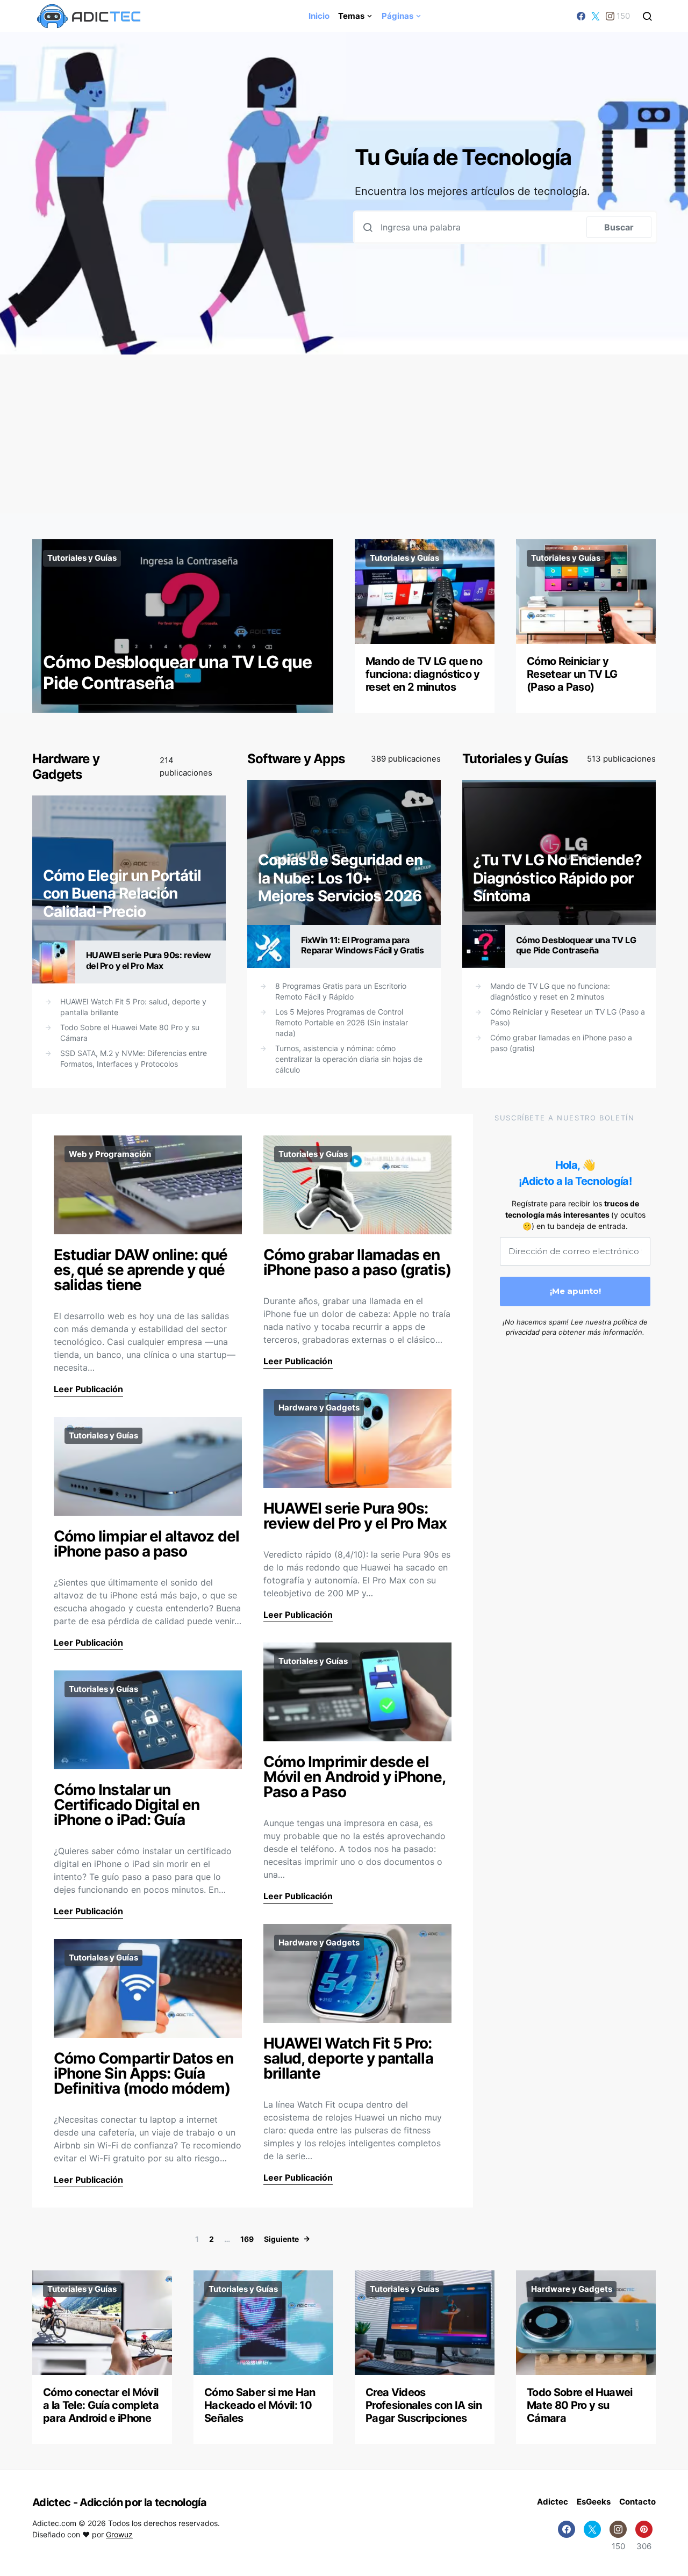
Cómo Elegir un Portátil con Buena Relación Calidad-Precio (122, 893)
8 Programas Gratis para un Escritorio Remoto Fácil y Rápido (341, 991)
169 (247, 2239)
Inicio (319, 16)
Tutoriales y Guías (82, 558)
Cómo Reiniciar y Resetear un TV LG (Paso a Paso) (572, 674)
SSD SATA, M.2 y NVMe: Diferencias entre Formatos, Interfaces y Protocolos (134, 1058)
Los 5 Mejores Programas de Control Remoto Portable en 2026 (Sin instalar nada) (342, 1022)
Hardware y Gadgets (66, 766)
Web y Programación (110, 1154)
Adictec (553, 2502)
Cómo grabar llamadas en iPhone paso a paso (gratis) (561, 1043)
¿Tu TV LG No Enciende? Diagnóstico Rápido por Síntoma (557, 878)
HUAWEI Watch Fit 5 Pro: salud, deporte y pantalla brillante (133, 1007)
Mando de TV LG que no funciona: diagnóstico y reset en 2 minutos (424, 674)
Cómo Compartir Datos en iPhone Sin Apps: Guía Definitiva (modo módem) (144, 2073)
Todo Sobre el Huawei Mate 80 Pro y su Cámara (130, 1033)
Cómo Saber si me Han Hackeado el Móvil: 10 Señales (260, 2405)
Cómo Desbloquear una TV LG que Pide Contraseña (177, 672)
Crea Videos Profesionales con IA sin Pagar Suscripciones (424, 2405)
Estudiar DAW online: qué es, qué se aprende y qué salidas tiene (141, 1270)
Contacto (637, 2502)
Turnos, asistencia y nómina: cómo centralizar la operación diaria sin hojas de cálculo (349, 1059)
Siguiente (281, 2239)
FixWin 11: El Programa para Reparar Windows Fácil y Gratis (362, 945)
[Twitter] (596, 16)
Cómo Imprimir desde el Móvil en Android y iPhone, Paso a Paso (354, 1777)
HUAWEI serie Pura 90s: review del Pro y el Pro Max (149, 960)
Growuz (119, 2534)
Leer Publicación (88, 1389)
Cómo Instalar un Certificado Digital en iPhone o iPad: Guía (127, 1805)
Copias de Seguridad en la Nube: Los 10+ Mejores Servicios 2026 (340, 878)
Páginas (397, 16)
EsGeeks (594, 2502)
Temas (351, 16)
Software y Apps (296, 759)
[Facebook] (581, 16)
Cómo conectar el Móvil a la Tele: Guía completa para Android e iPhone (101, 2405)
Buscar (619, 227)
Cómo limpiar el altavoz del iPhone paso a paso (146, 1544)
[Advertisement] (344, 434)
